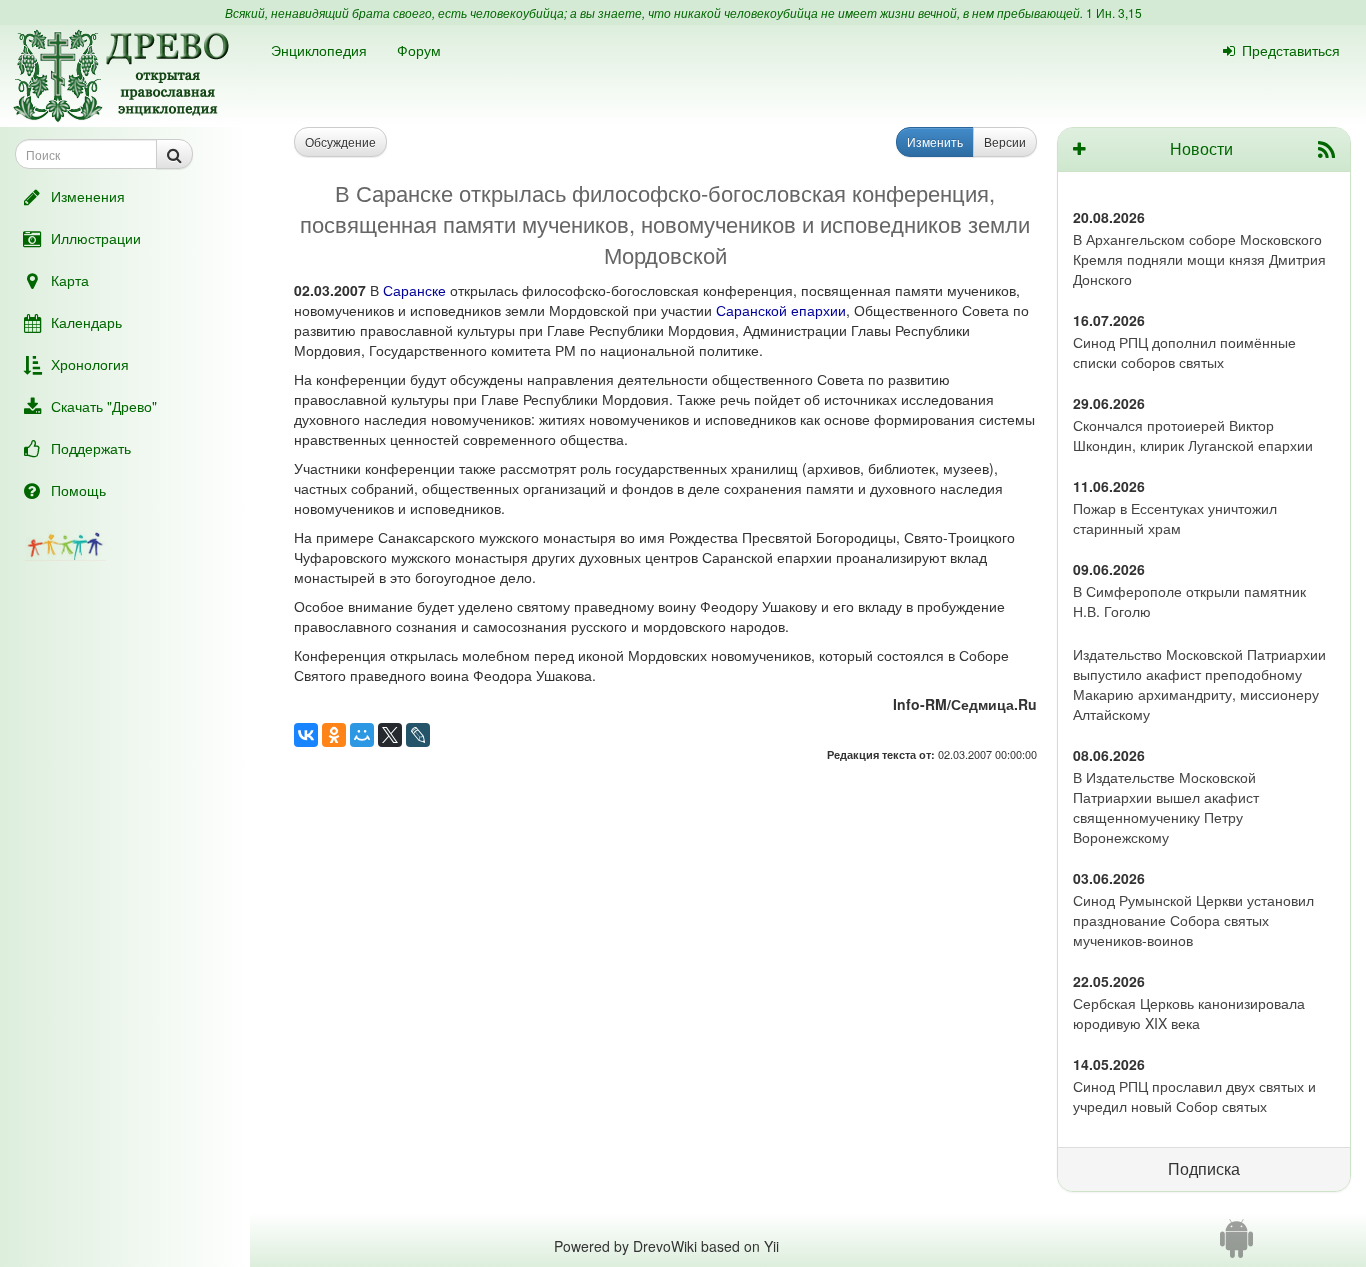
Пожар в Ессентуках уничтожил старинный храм (1175, 518)
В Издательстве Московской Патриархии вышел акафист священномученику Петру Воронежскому (1166, 807)
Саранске (414, 290)
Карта (70, 280)
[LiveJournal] (418, 735)
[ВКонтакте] (306, 735)
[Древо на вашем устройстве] (1236, 1246)
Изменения (88, 196)
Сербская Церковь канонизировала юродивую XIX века (1189, 1013)
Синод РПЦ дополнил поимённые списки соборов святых (1184, 352)
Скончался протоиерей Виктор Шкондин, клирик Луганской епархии (1193, 435)
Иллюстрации (96, 238)
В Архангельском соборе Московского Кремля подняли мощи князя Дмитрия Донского (1199, 259)
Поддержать (91, 448)
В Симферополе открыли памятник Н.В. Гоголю (1189, 601)
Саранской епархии (781, 310)
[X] (390, 735)
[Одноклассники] (334, 735)
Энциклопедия (319, 50)
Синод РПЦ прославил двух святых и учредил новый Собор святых (1194, 1096)
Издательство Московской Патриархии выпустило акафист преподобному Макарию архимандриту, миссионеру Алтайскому (1199, 684)
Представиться (1291, 50)
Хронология (90, 364)
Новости (1201, 148)
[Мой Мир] (362, 735)
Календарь (86, 322)
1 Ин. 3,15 (1114, 12)
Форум (419, 50)
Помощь (78, 490)
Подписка (1204, 1168)
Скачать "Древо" (104, 406)
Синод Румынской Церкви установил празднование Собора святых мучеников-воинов (1193, 920)
